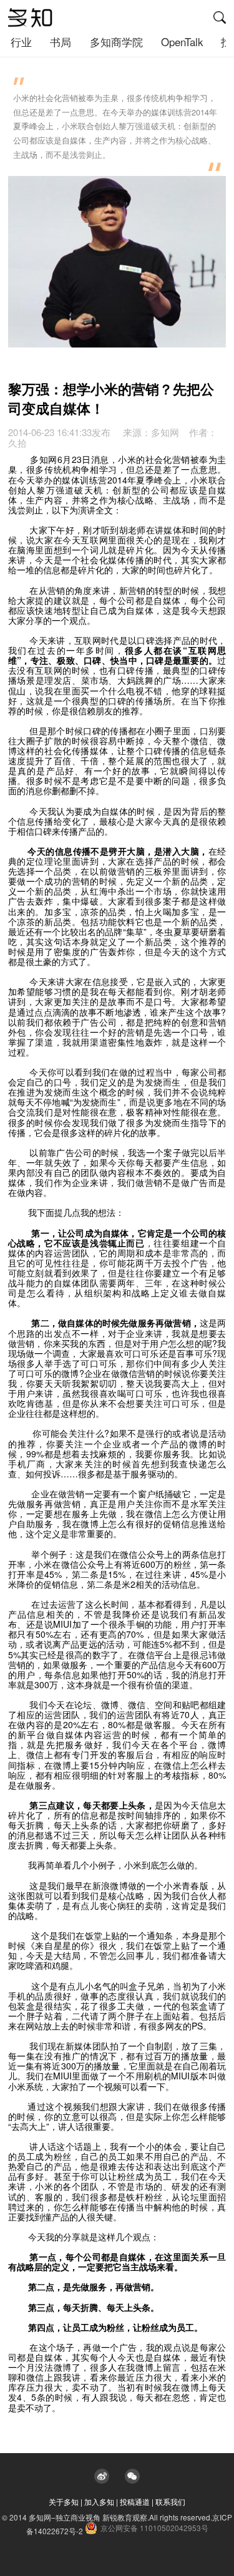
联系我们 (170, 2501)
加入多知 (99, 2501)
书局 (61, 42)
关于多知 (64, 2501)
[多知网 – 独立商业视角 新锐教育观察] (30, 18)
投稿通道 (135, 2501)
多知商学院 (116, 42)
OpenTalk (182, 42)
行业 (21, 42)
